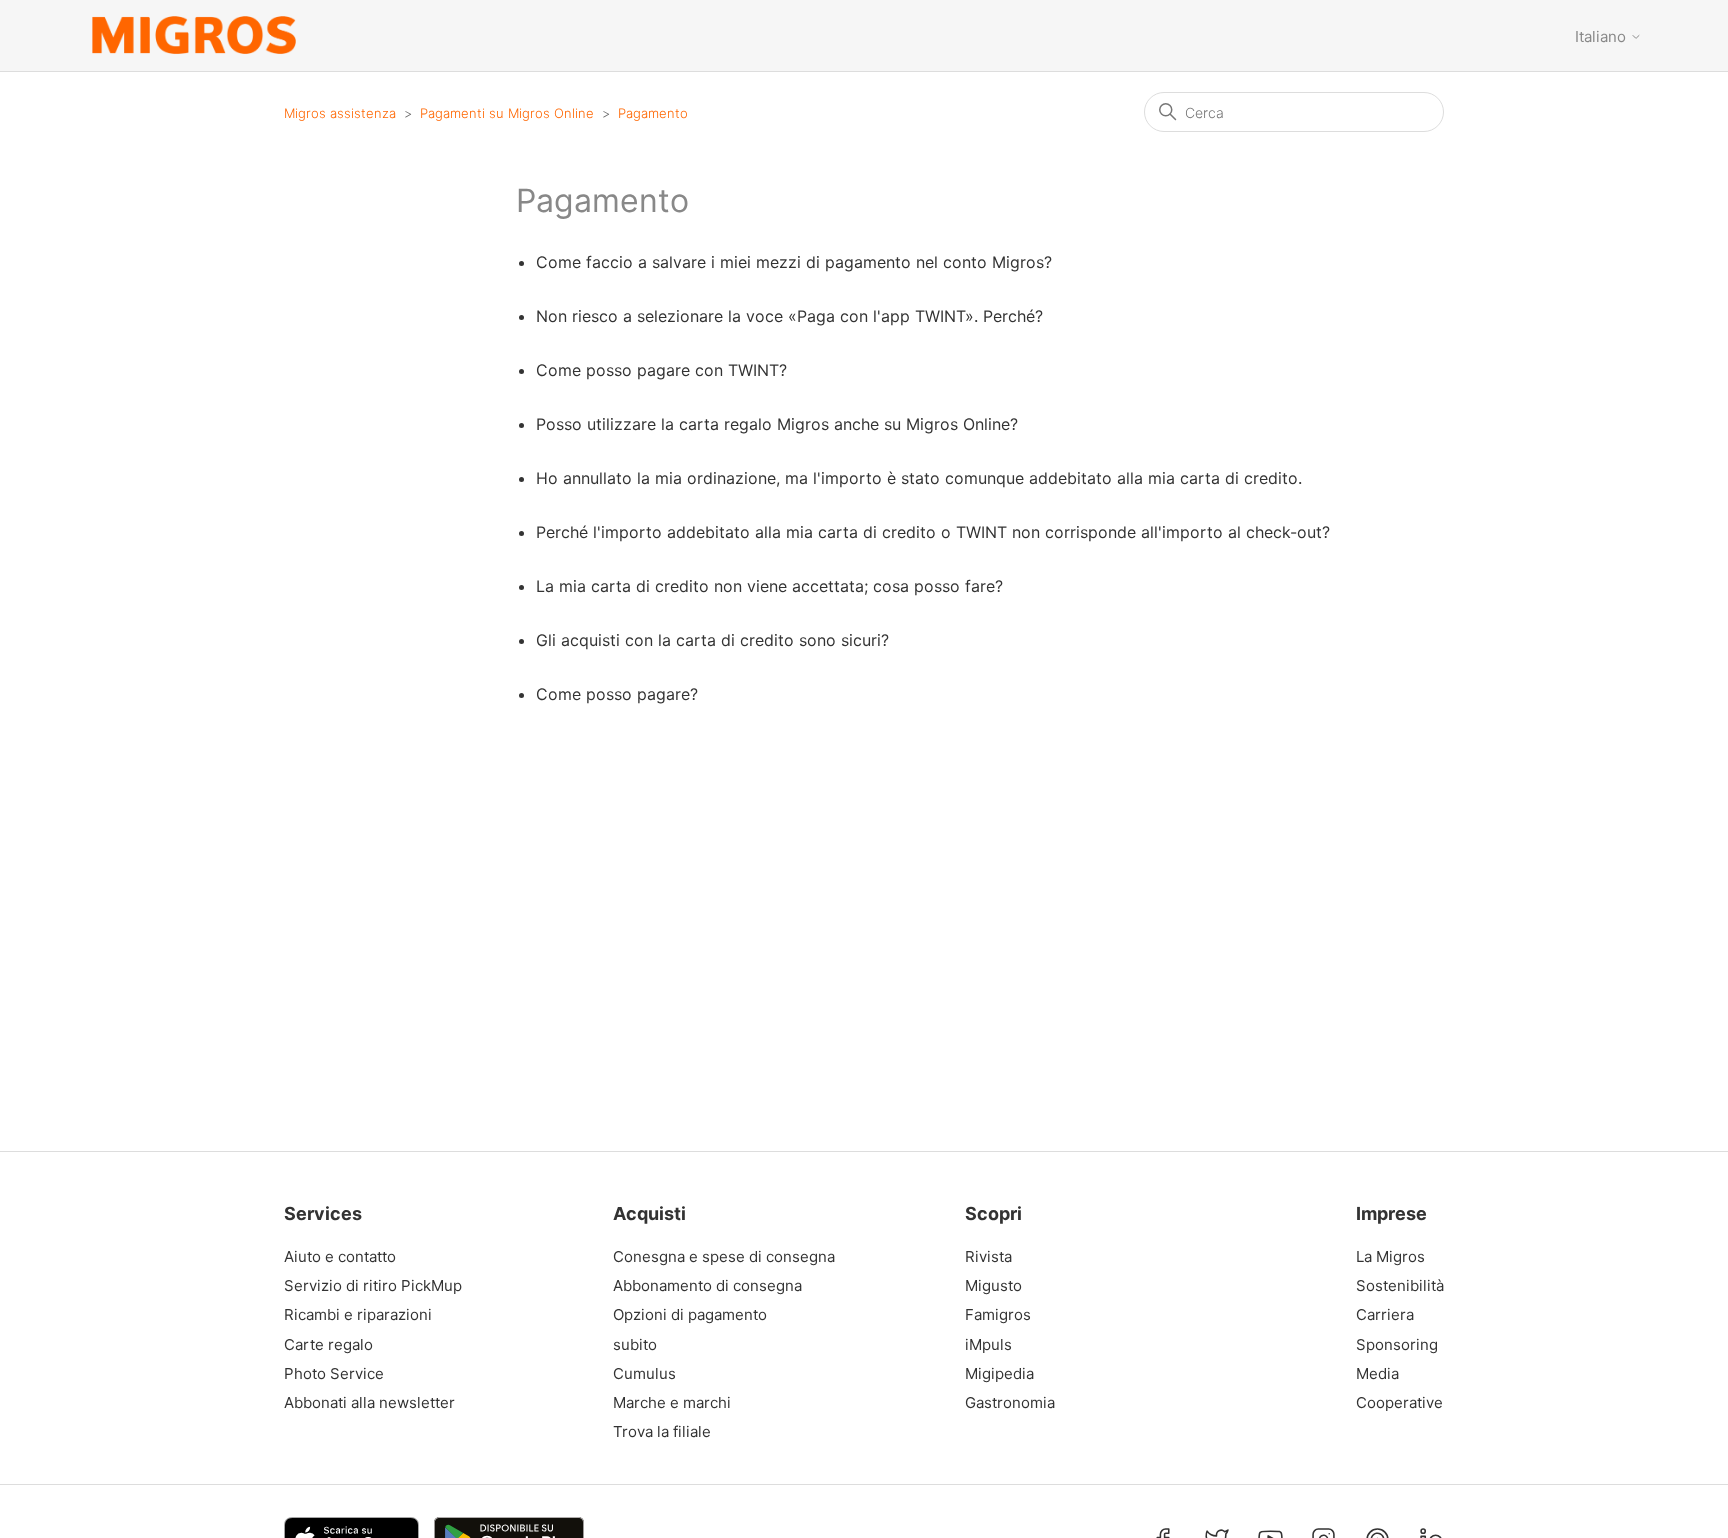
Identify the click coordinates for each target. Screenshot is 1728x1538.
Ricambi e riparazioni (358, 1315)
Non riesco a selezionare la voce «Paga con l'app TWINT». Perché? (789, 316)
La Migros (1390, 1257)
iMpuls (988, 1345)
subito (635, 1345)
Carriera (1385, 1315)
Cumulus (644, 1374)
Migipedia (999, 1374)
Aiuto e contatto (340, 1257)
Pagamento (653, 113)
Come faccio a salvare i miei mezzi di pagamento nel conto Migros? (794, 262)
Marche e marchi (672, 1403)
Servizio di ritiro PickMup (373, 1286)
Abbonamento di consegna (707, 1286)
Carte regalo (328, 1345)
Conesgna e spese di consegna (724, 1257)
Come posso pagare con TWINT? (661, 370)
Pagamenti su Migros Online (507, 113)
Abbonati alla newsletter (369, 1403)
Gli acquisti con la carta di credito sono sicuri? (712, 640)
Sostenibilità (1395, 1286)
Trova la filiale (662, 1432)
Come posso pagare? (617, 694)
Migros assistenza (340, 113)
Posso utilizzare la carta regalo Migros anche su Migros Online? (777, 424)
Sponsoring (1395, 1345)
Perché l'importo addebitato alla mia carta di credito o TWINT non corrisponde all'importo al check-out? (933, 532)
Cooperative (1395, 1403)
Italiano (1602, 36)
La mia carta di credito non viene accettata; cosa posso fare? (769, 586)
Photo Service (334, 1374)
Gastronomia (1010, 1403)
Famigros (998, 1315)
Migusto (993, 1286)
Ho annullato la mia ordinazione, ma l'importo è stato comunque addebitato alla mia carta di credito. (919, 478)
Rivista (988, 1257)
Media (1377, 1374)
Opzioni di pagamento (690, 1315)
